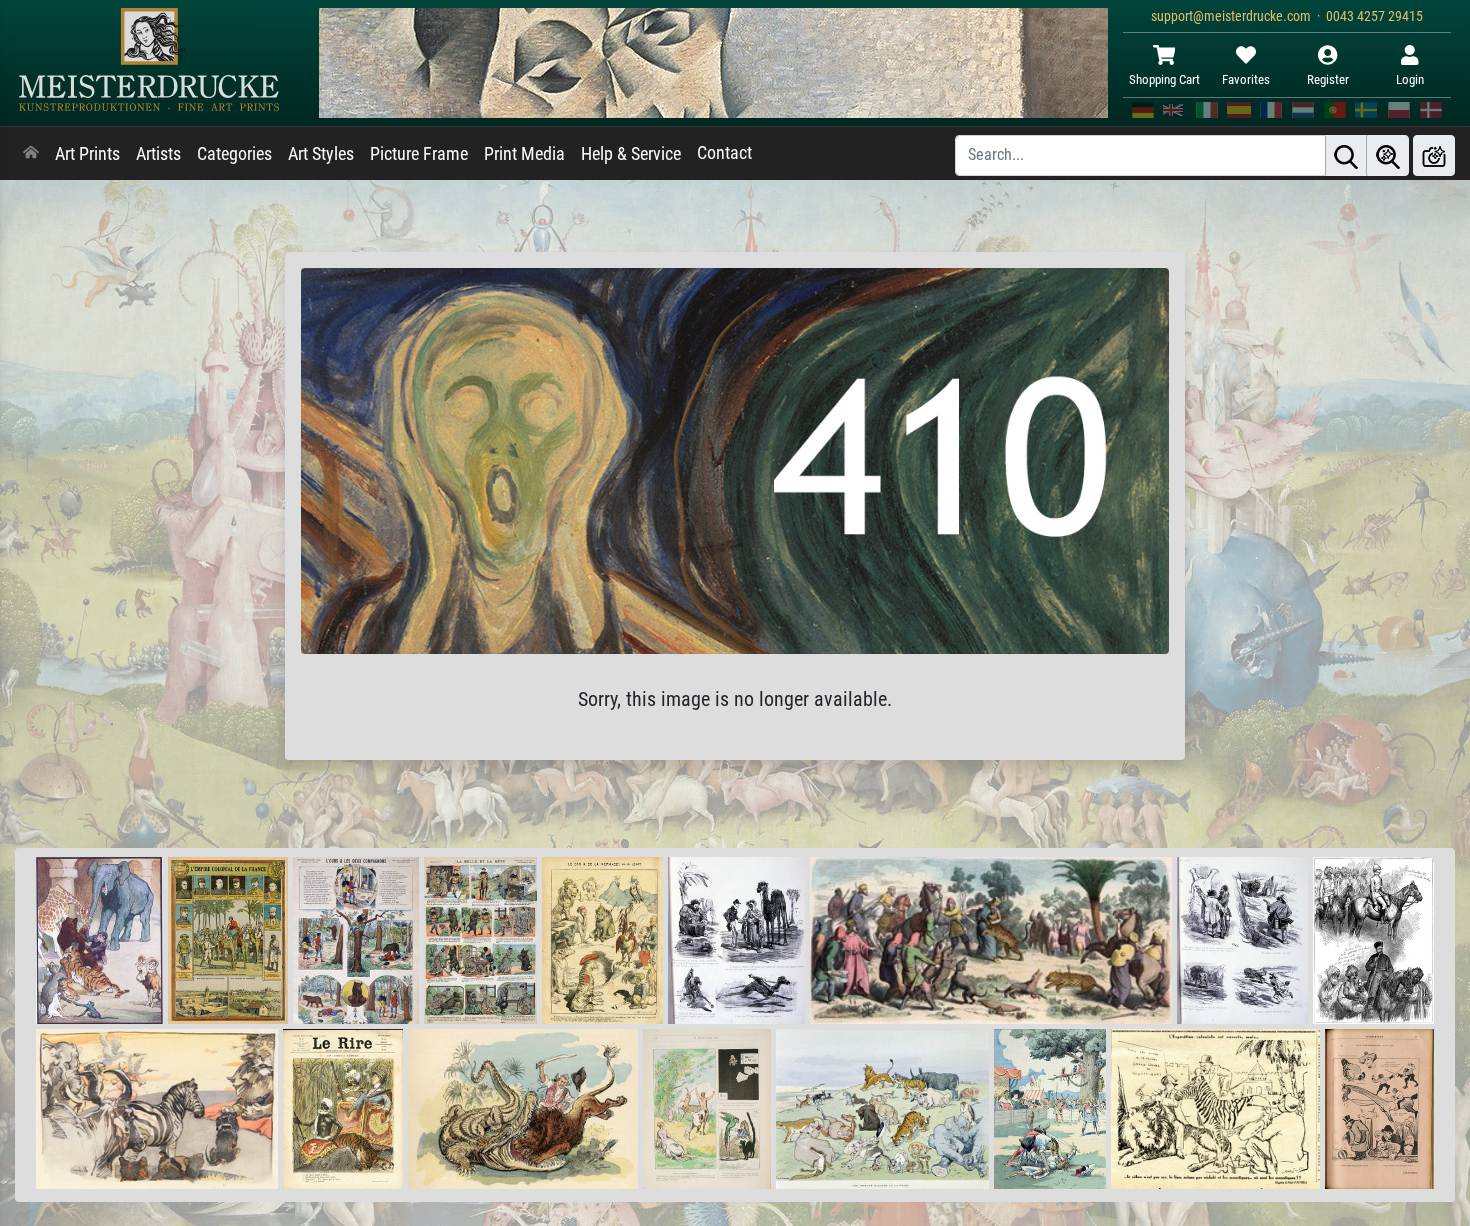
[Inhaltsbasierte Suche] (1388, 155)
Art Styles (321, 154)
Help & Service (631, 154)
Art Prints (87, 154)
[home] (31, 154)
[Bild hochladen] (1434, 155)
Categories (234, 154)
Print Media (524, 154)
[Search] (1346, 155)
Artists (158, 154)
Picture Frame (419, 154)
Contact (724, 153)
